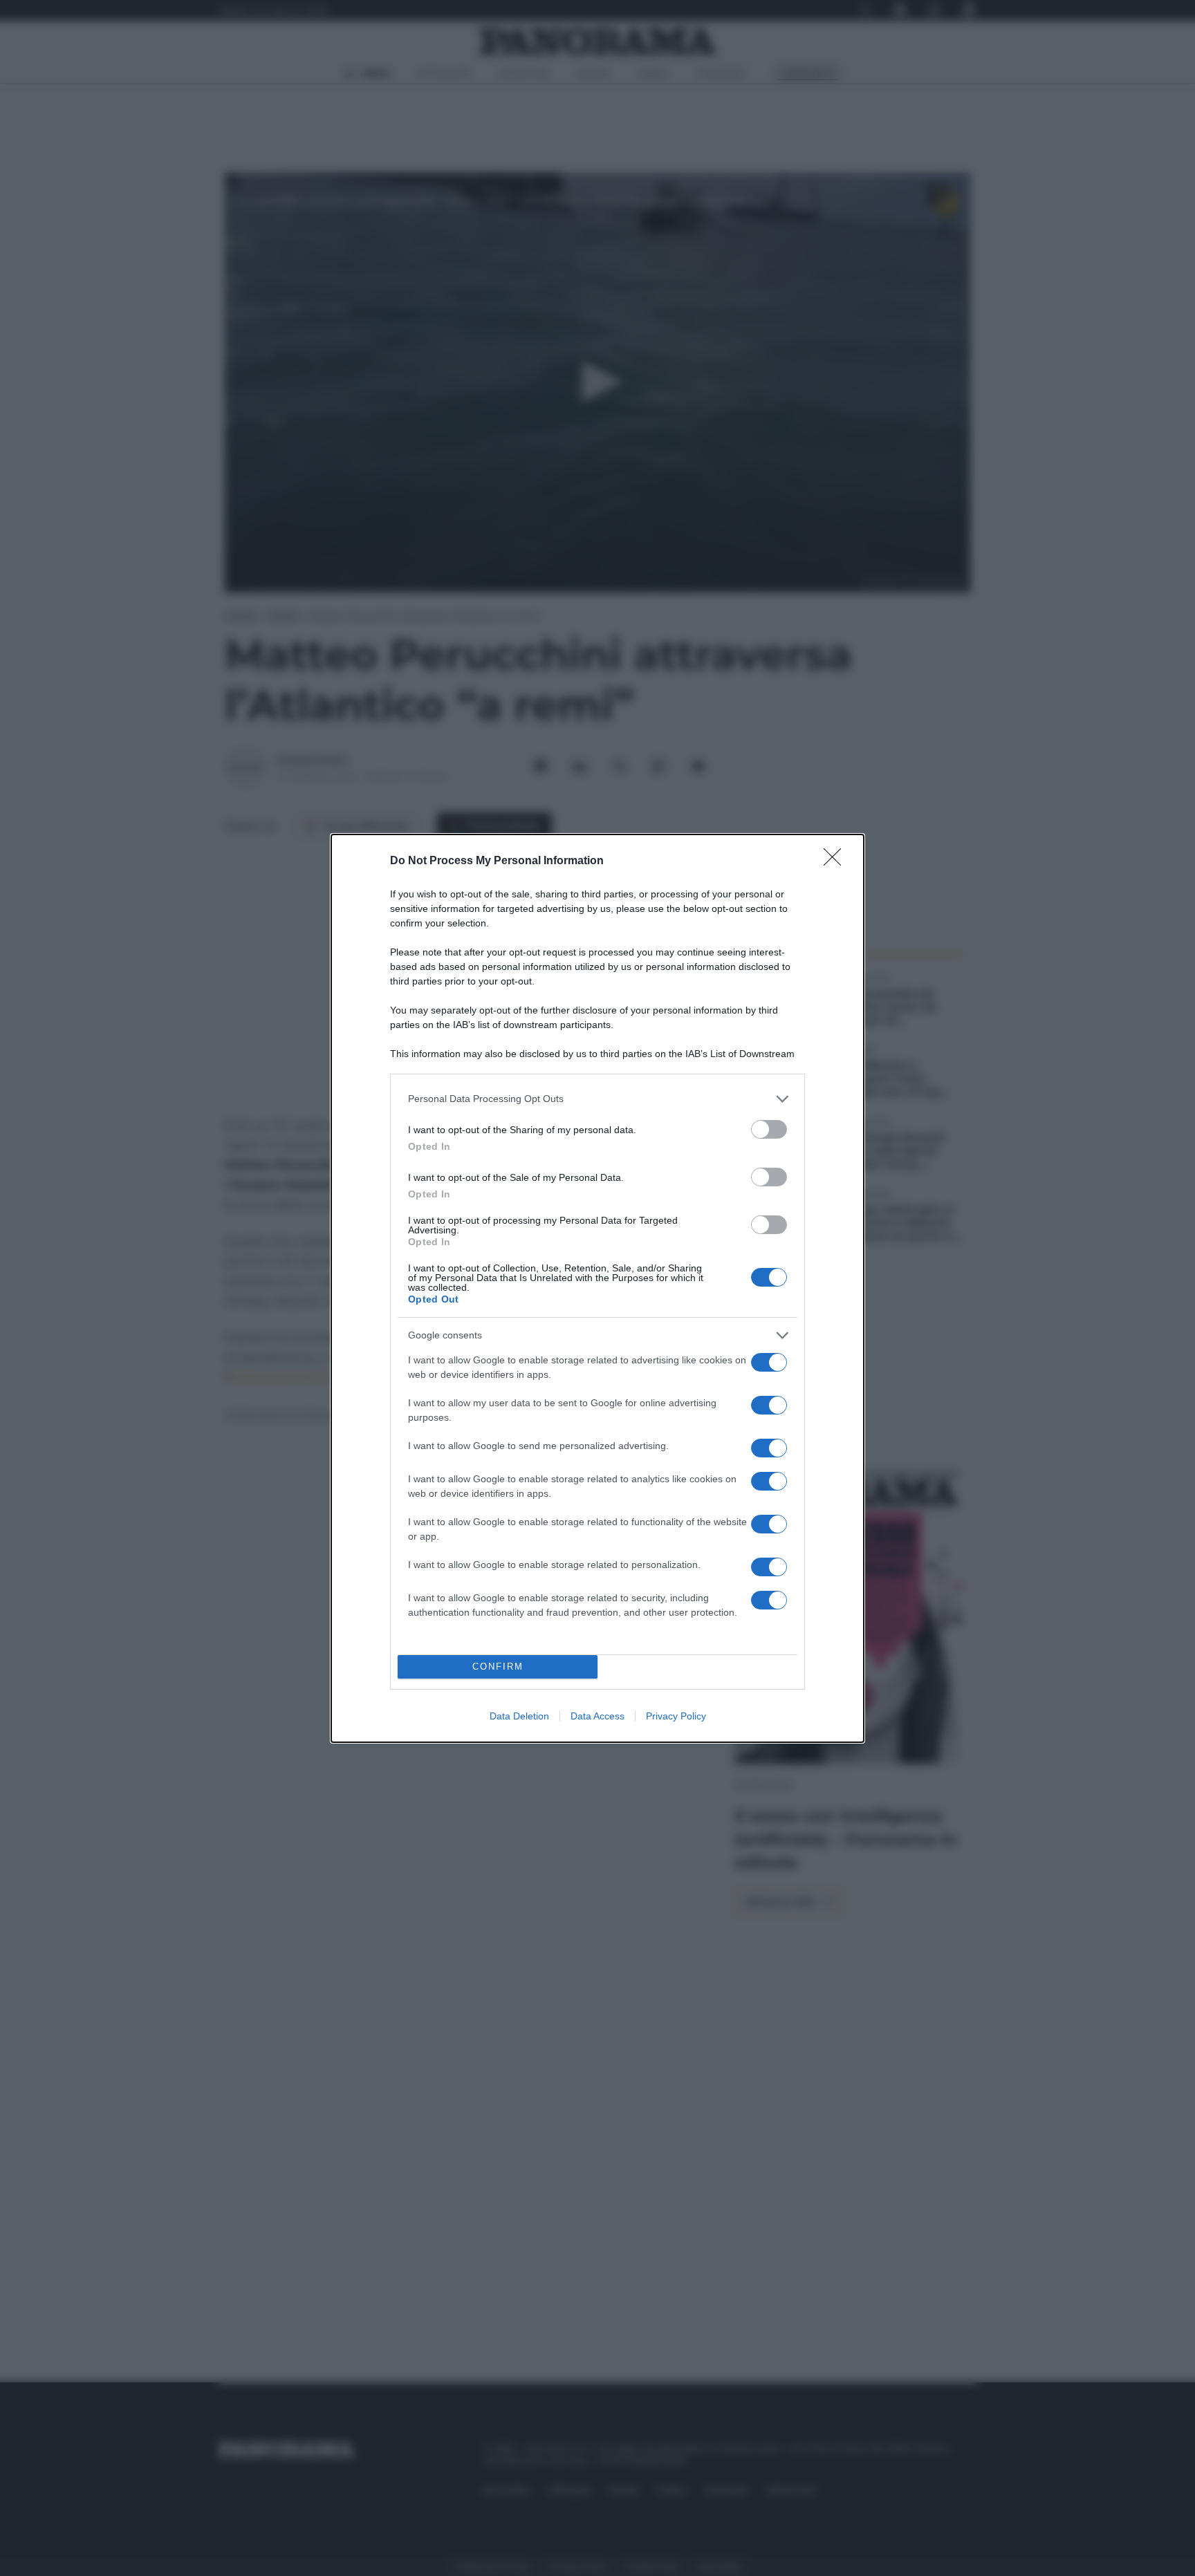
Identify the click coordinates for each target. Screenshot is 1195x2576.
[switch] (769, 1129)
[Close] (837, 861)
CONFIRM (498, 1667)
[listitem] (597, 1099)
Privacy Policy (676, 1716)
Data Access (597, 1716)
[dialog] (597, 1288)
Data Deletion (519, 1716)
